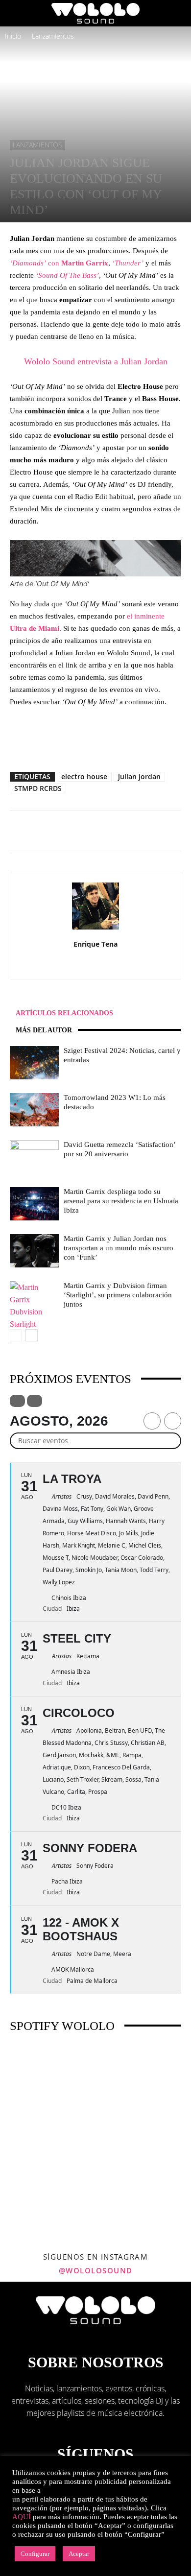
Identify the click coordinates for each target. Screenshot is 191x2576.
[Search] (177, 13)
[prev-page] (16, 1335)
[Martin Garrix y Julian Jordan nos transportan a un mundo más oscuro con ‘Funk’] (34, 1251)
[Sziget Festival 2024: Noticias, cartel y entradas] (34, 1063)
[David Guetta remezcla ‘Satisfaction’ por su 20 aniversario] (34, 1157)
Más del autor (44, 1030)
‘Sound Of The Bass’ (67, 275)
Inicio (13, 36)
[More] (119, 831)
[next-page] (32, 1335)
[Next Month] (173, 1421)
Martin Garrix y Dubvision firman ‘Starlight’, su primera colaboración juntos (118, 1295)
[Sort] (35, 1401)
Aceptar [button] (79, 2554)
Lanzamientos (53, 36)
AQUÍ (22, 2517)
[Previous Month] (152, 1421)
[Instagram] (75, 965)
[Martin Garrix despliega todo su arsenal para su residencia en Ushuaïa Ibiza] (34, 1204)
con (59, 263)
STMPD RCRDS (38, 788)
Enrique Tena (95, 944)
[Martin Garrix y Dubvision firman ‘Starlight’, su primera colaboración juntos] (34, 1306)
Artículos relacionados (64, 1013)
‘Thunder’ (128, 263)
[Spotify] (96, 965)
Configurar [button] (35, 2554)
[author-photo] (95, 929)
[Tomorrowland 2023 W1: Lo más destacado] (34, 1110)
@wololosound (96, 2270)
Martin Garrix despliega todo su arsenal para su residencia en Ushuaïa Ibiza (121, 1201)
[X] (116, 965)
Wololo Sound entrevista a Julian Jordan (96, 361)
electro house (84, 776)
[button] (17, 13)
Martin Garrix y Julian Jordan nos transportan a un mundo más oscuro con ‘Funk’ (119, 1248)
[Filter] (17, 1401)
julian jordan (139, 776)
